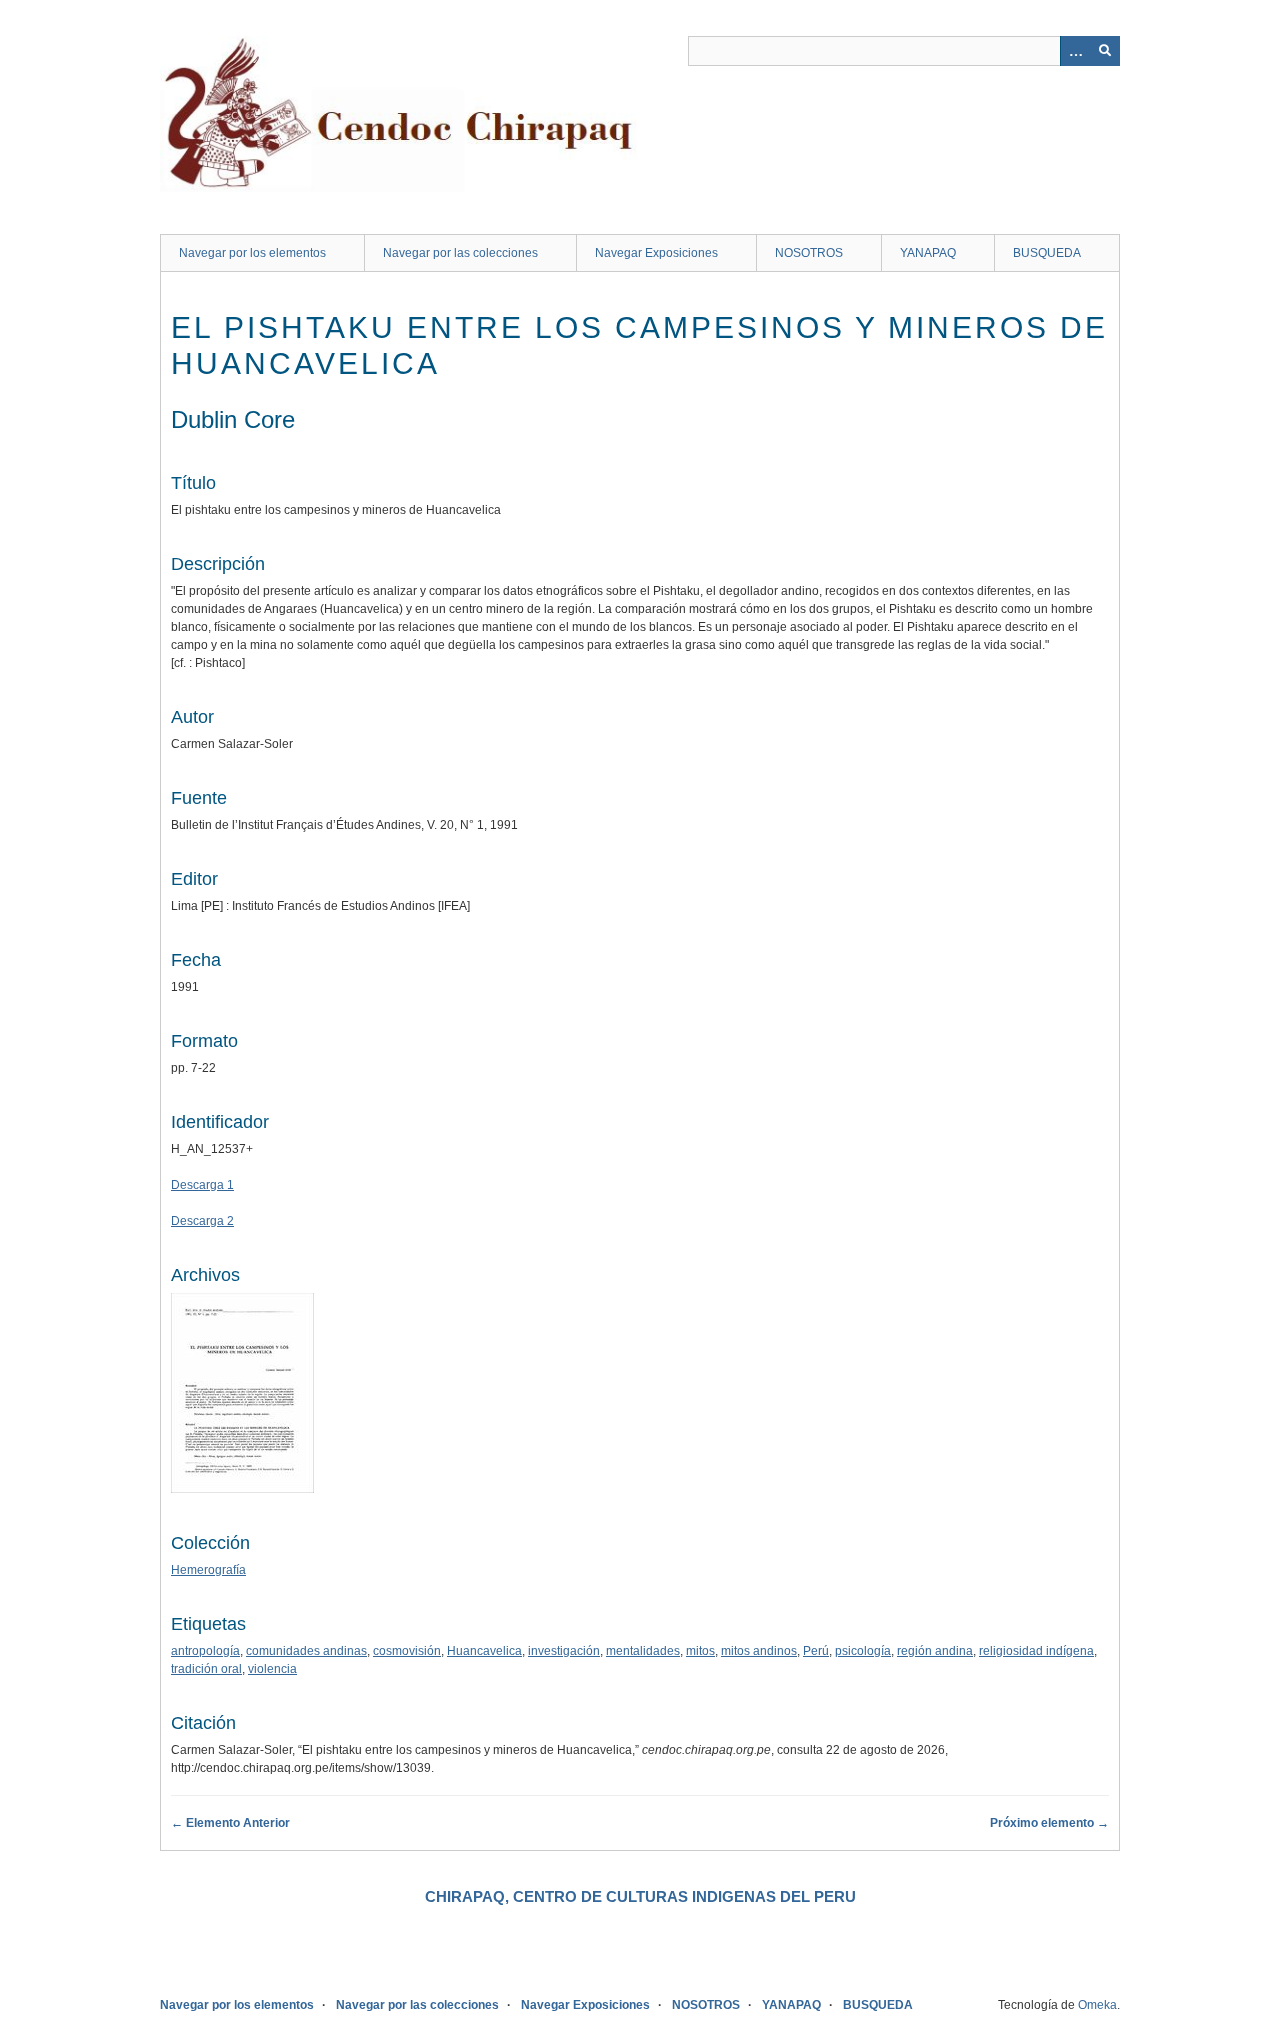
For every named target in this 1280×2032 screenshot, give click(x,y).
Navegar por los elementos (252, 253)
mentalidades (643, 1651)
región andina (935, 1651)
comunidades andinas (306, 1651)
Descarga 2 (202, 1221)
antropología (205, 1651)
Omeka (1097, 2005)
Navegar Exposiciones (656, 253)
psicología (863, 1651)
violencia (272, 1669)
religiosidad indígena (1036, 1651)
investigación (564, 1651)
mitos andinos (759, 1651)
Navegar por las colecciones (460, 253)
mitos (700, 1651)
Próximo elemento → (1049, 1823)
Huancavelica (484, 1651)
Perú (816, 1651)
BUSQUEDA (1047, 253)
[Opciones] (1075, 51)
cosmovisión (407, 1651)
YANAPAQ (928, 253)
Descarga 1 (202, 1185)
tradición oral (206, 1669)
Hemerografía (208, 1570)
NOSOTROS (809, 253)
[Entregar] (1105, 51)
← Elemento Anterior (230, 1823)
